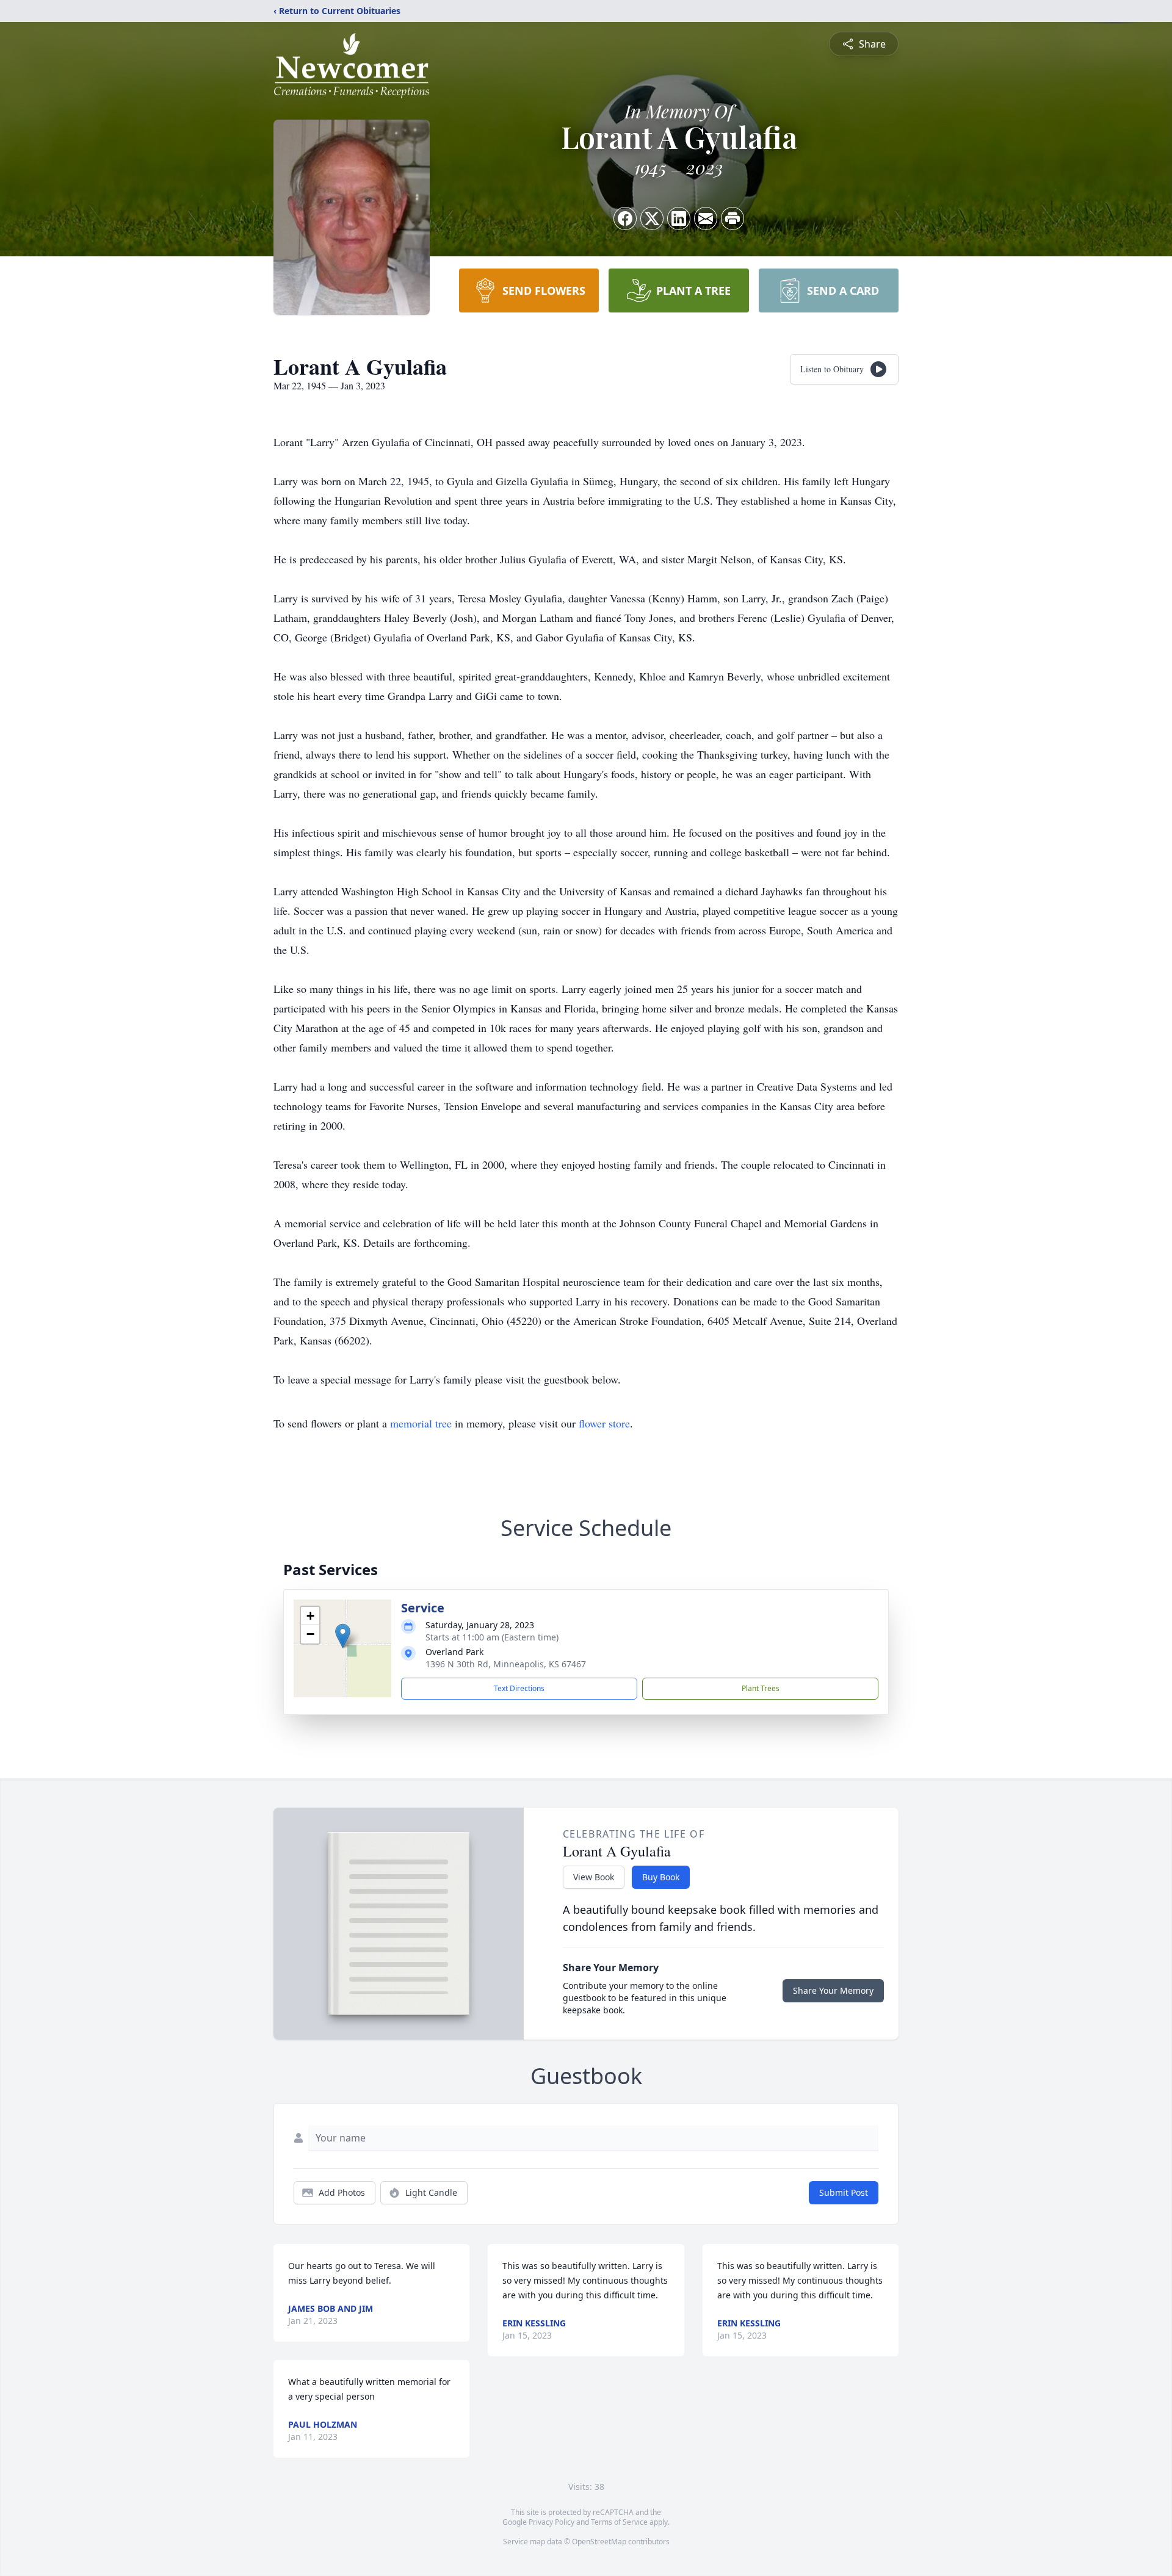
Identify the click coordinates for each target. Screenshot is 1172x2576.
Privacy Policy (552, 2522)
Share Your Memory (833, 1990)
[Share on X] (652, 218)
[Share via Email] (706, 218)
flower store (604, 1423)
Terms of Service (619, 2522)
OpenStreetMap (599, 2542)
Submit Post (844, 2192)
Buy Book (661, 1877)
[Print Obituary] (733, 218)
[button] (343, 1636)
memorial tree (421, 1423)
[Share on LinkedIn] (679, 218)
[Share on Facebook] (625, 218)
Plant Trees (761, 1688)
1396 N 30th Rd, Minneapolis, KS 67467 (506, 1664)
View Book (594, 1877)
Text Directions (519, 1688)
